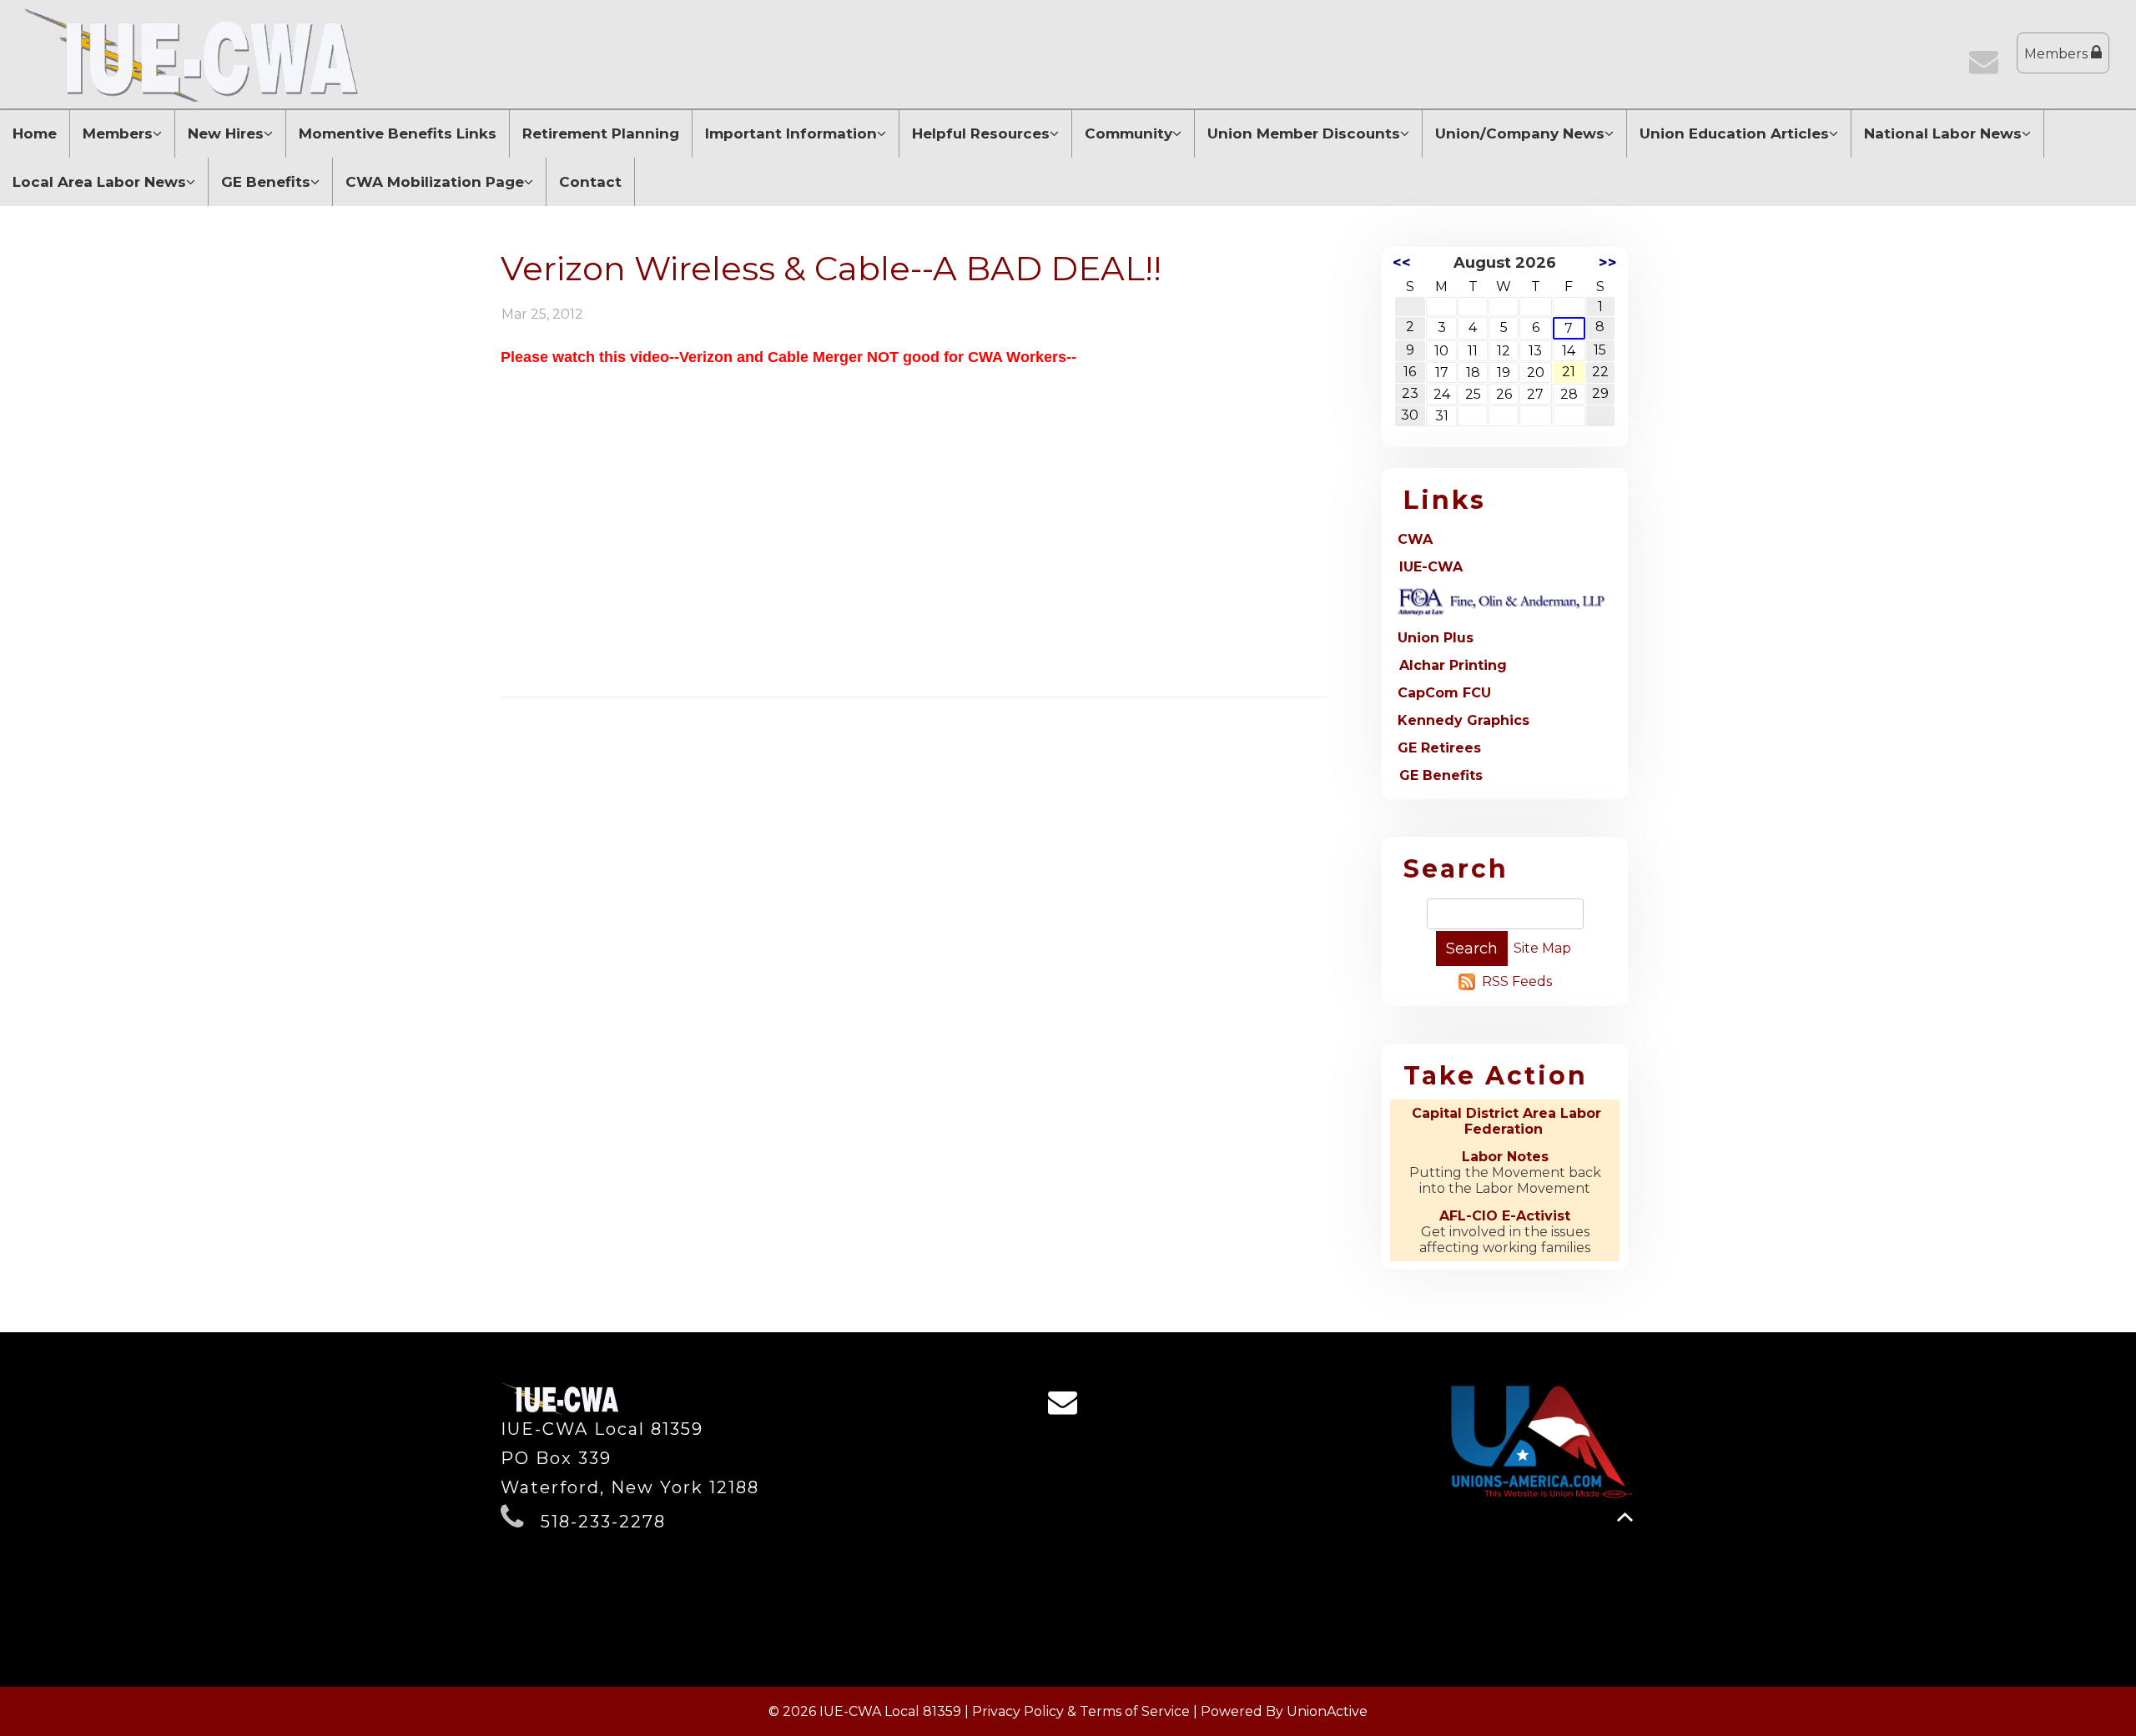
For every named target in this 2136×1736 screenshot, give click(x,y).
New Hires (226, 133)
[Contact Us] (1987, 67)
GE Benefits (266, 182)
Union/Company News (1520, 133)
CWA (1415, 539)
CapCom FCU (1444, 693)
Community (1128, 133)
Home (35, 133)
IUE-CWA (1431, 567)
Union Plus (1436, 638)
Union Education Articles (1734, 133)
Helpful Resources (981, 133)
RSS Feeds (1517, 981)
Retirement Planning (601, 133)
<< (1402, 263)
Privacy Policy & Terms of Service (1081, 1711)
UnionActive (1327, 1711)
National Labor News (1943, 133)
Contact (590, 182)
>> (1608, 263)
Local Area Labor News (99, 182)
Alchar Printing (1453, 665)
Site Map (1542, 948)
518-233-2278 (603, 1522)
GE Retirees (1439, 748)
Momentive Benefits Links (398, 133)
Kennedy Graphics (1463, 720)
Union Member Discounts (1304, 133)
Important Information (791, 133)
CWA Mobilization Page (435, 182)
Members (2058, 54)
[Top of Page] (1625, 1517)
